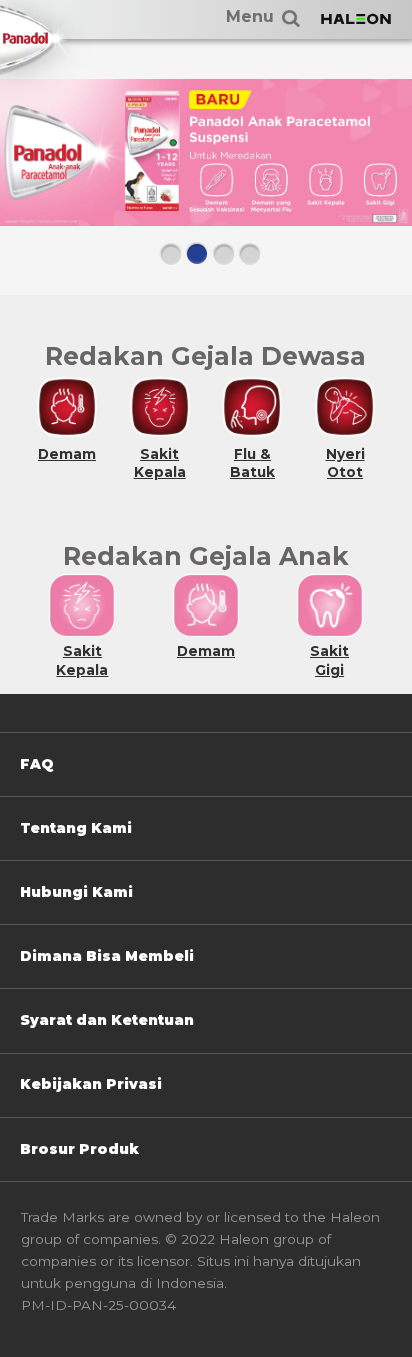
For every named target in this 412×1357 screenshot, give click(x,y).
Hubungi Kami (76, 892)
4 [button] (249, 254)
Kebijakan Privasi (91, 1084)
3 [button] (223, 254)
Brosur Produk (79, 1149)
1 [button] (170, 254)
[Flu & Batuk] (252, 434)
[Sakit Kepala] (160, 434)
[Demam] (67, 434)
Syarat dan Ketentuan (107, 1020)
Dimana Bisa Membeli (107, 956)
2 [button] (197, 254)
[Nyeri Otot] (345, 434)
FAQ (37, 764)
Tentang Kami (76, 828)
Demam (67, 454)
